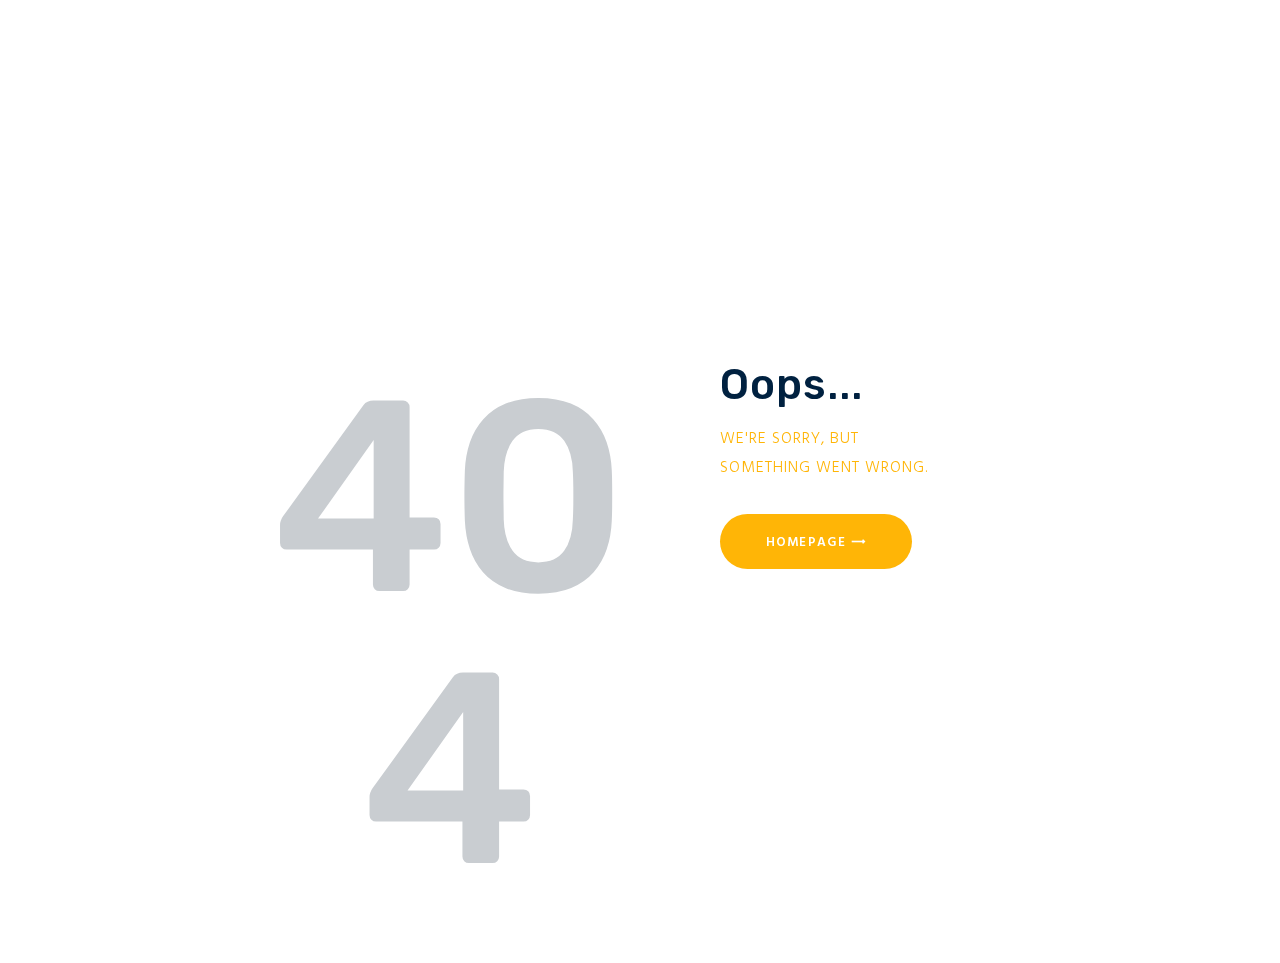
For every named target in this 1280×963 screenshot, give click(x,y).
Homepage (806, 542)
